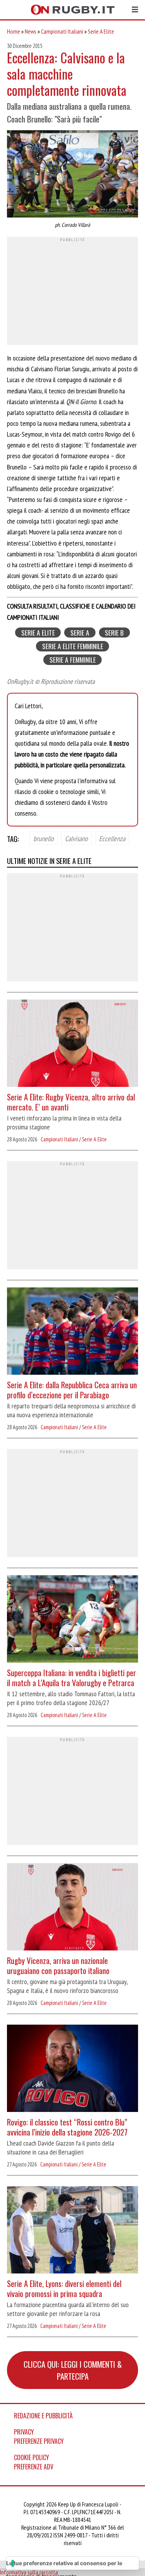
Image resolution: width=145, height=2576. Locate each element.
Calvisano (76, 838)
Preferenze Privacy (39, 2441)
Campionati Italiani (62, 31)
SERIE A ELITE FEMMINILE (73, 646)
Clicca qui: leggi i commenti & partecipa (73, 2370)
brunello (43, 838)
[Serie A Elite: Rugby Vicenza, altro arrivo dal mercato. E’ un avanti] (72, 1044)
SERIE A (80, 633)
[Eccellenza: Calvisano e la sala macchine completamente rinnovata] (72, 175)
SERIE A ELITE (38, 633)
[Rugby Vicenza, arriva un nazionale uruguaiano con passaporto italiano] (72, 1908)
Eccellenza (112, 838)
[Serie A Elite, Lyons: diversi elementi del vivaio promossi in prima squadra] (72, 2231)
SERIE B (114, 633)
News (31, 31)
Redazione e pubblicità (43, 2416)
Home (14, 31)
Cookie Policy (32, 2457)
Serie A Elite (101, 31)
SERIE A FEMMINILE (73, 660)
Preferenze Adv (34, 2467)
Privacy (24, 2432)
